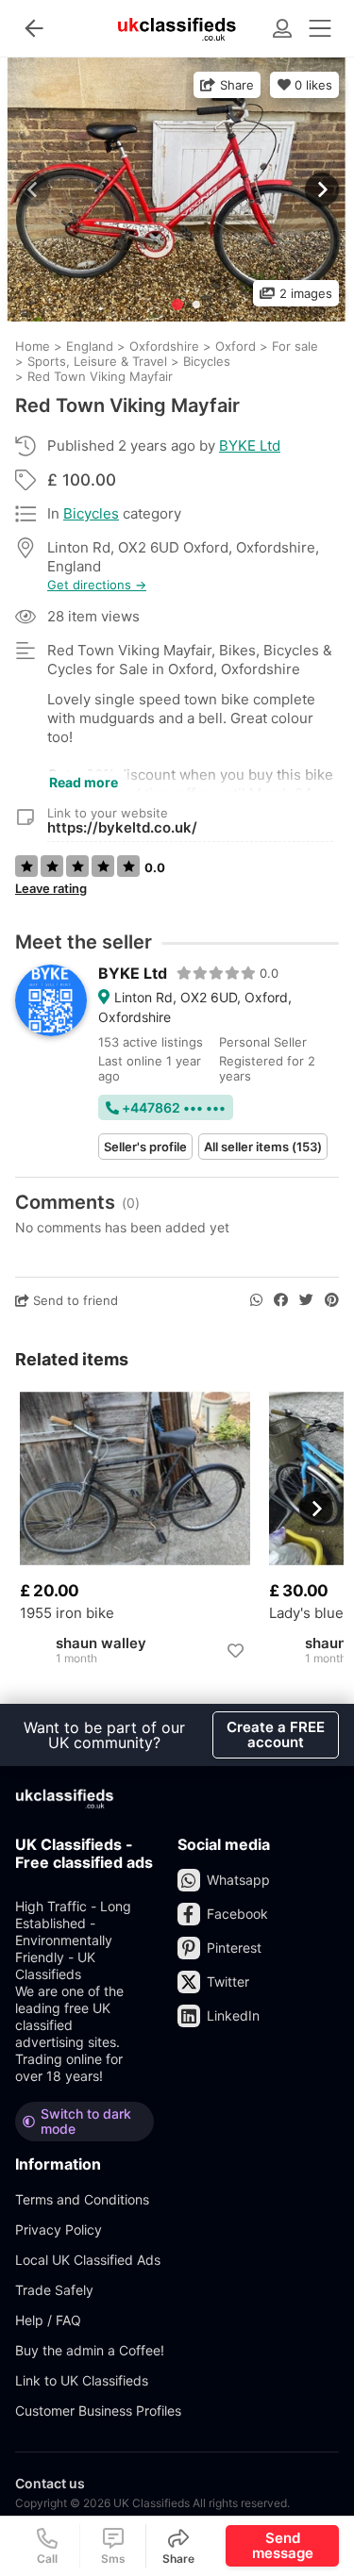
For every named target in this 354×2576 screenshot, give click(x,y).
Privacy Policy (59, 2229)
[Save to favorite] (235, 1651)
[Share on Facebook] (281, 1300)
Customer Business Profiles (98, 2411)
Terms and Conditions (82, 2199)
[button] (320, 190)
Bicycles (91, 513)
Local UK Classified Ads (88, 2260)
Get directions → (97, 585)
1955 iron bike (67, 1613)
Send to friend (74, 1300)
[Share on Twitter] (306, 1300)
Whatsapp (238, 1880)
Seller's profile (145, 1147)
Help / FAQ (48, 2320)
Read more (84, 782)
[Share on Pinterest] (332, 1300)
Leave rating (51, 888)
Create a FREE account (276, 1734)
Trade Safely (54, 2290)
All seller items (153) (263, 1147)
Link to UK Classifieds (82, 2380)
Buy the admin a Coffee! (90, 2350)
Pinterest (234, 1948)
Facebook (237, 1914)
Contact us (50, 2483)
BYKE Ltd (250, 446)
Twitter (228, 1982)
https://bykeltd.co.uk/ (122, 827)
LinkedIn (233, 2015)
